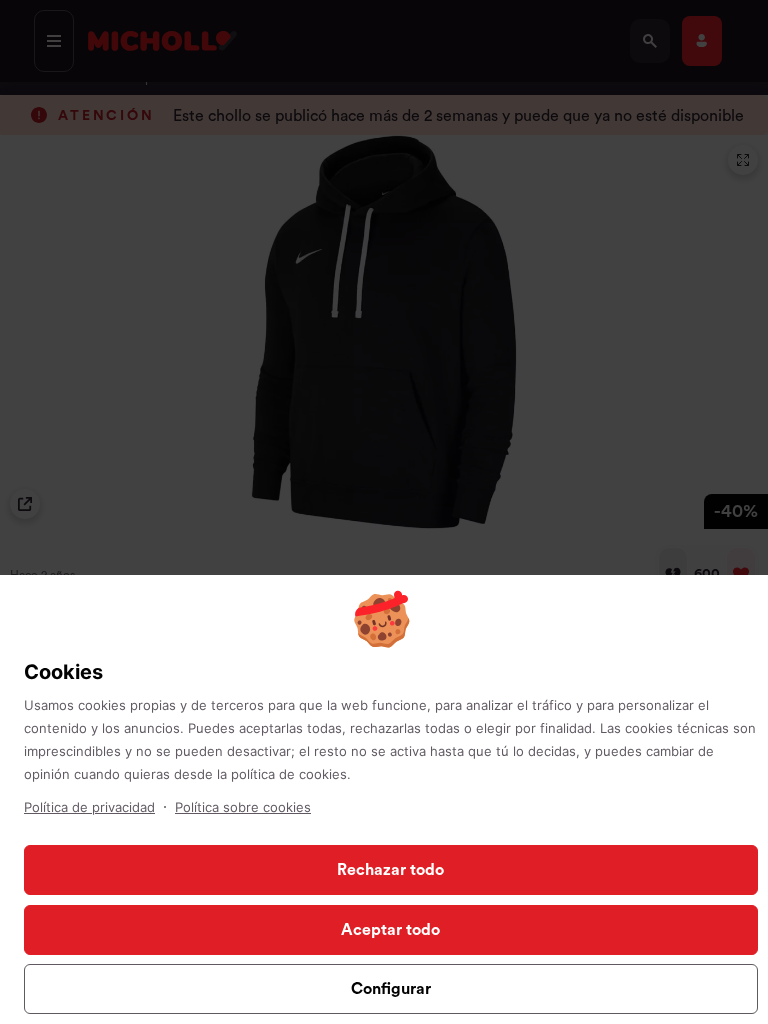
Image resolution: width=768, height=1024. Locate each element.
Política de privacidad (89, 807)
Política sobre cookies (243, 807)
